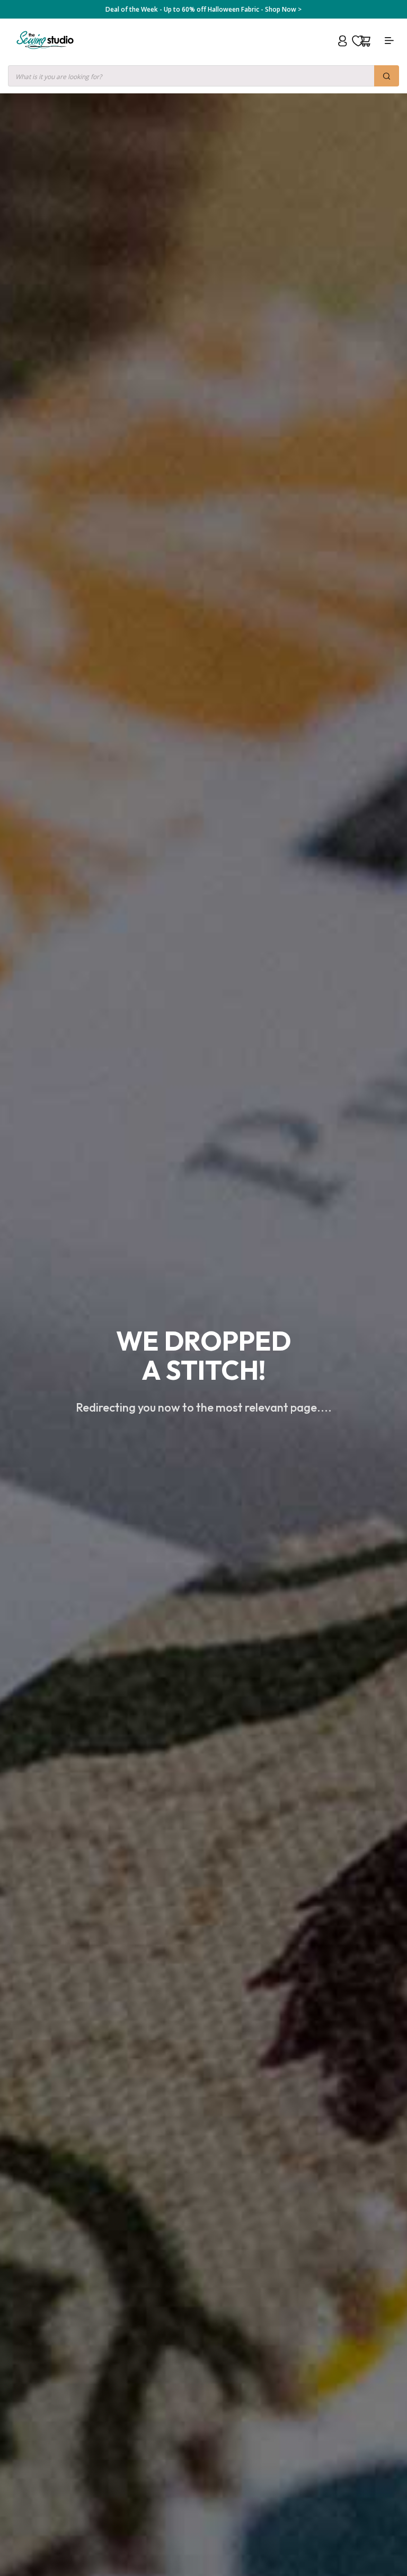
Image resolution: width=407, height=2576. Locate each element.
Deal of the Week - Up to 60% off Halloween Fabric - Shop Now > (203, 10)
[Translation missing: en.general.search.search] (387, 76)
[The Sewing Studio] (45, 53)
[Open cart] (365, 41)
